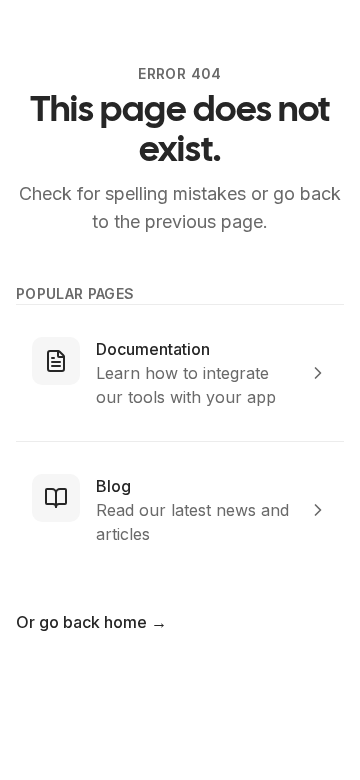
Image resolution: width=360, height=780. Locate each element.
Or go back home (91, 622)
